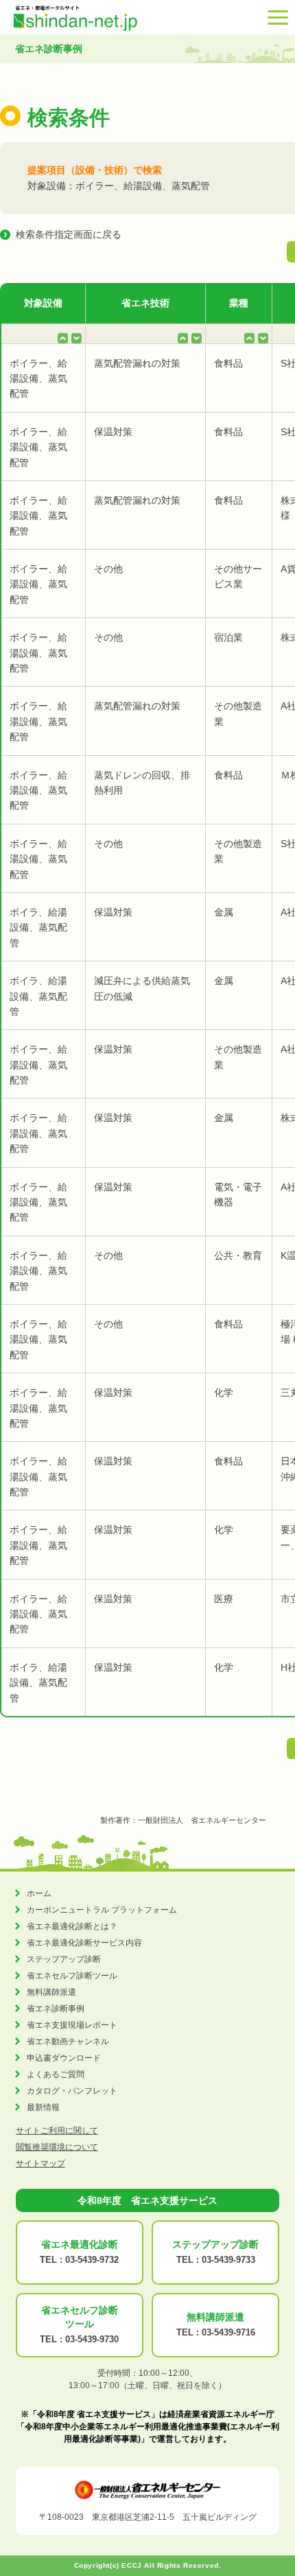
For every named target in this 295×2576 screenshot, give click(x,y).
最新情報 (43, 2107)
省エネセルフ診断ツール (72, 1976)
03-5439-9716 (228, 2332)
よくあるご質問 (56, 2074)
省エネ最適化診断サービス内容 (84, 1943)
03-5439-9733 (228, 2260)
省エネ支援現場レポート (72, 2025)
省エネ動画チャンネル (68, 2041)
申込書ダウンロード (64, 2058)
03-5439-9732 (92, 2260)
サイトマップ (40, 2163)
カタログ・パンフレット (72, 2091)
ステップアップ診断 (64, 1959)
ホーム (39, 1893)
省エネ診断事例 (56, 2009)
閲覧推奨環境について (57, 2147)
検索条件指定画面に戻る (69, 234)
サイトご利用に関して (57, 2131)
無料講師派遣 (51, 1992)
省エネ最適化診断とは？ (72, 1926)
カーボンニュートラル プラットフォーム (102, 1910)
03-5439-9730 (92, 2339)
